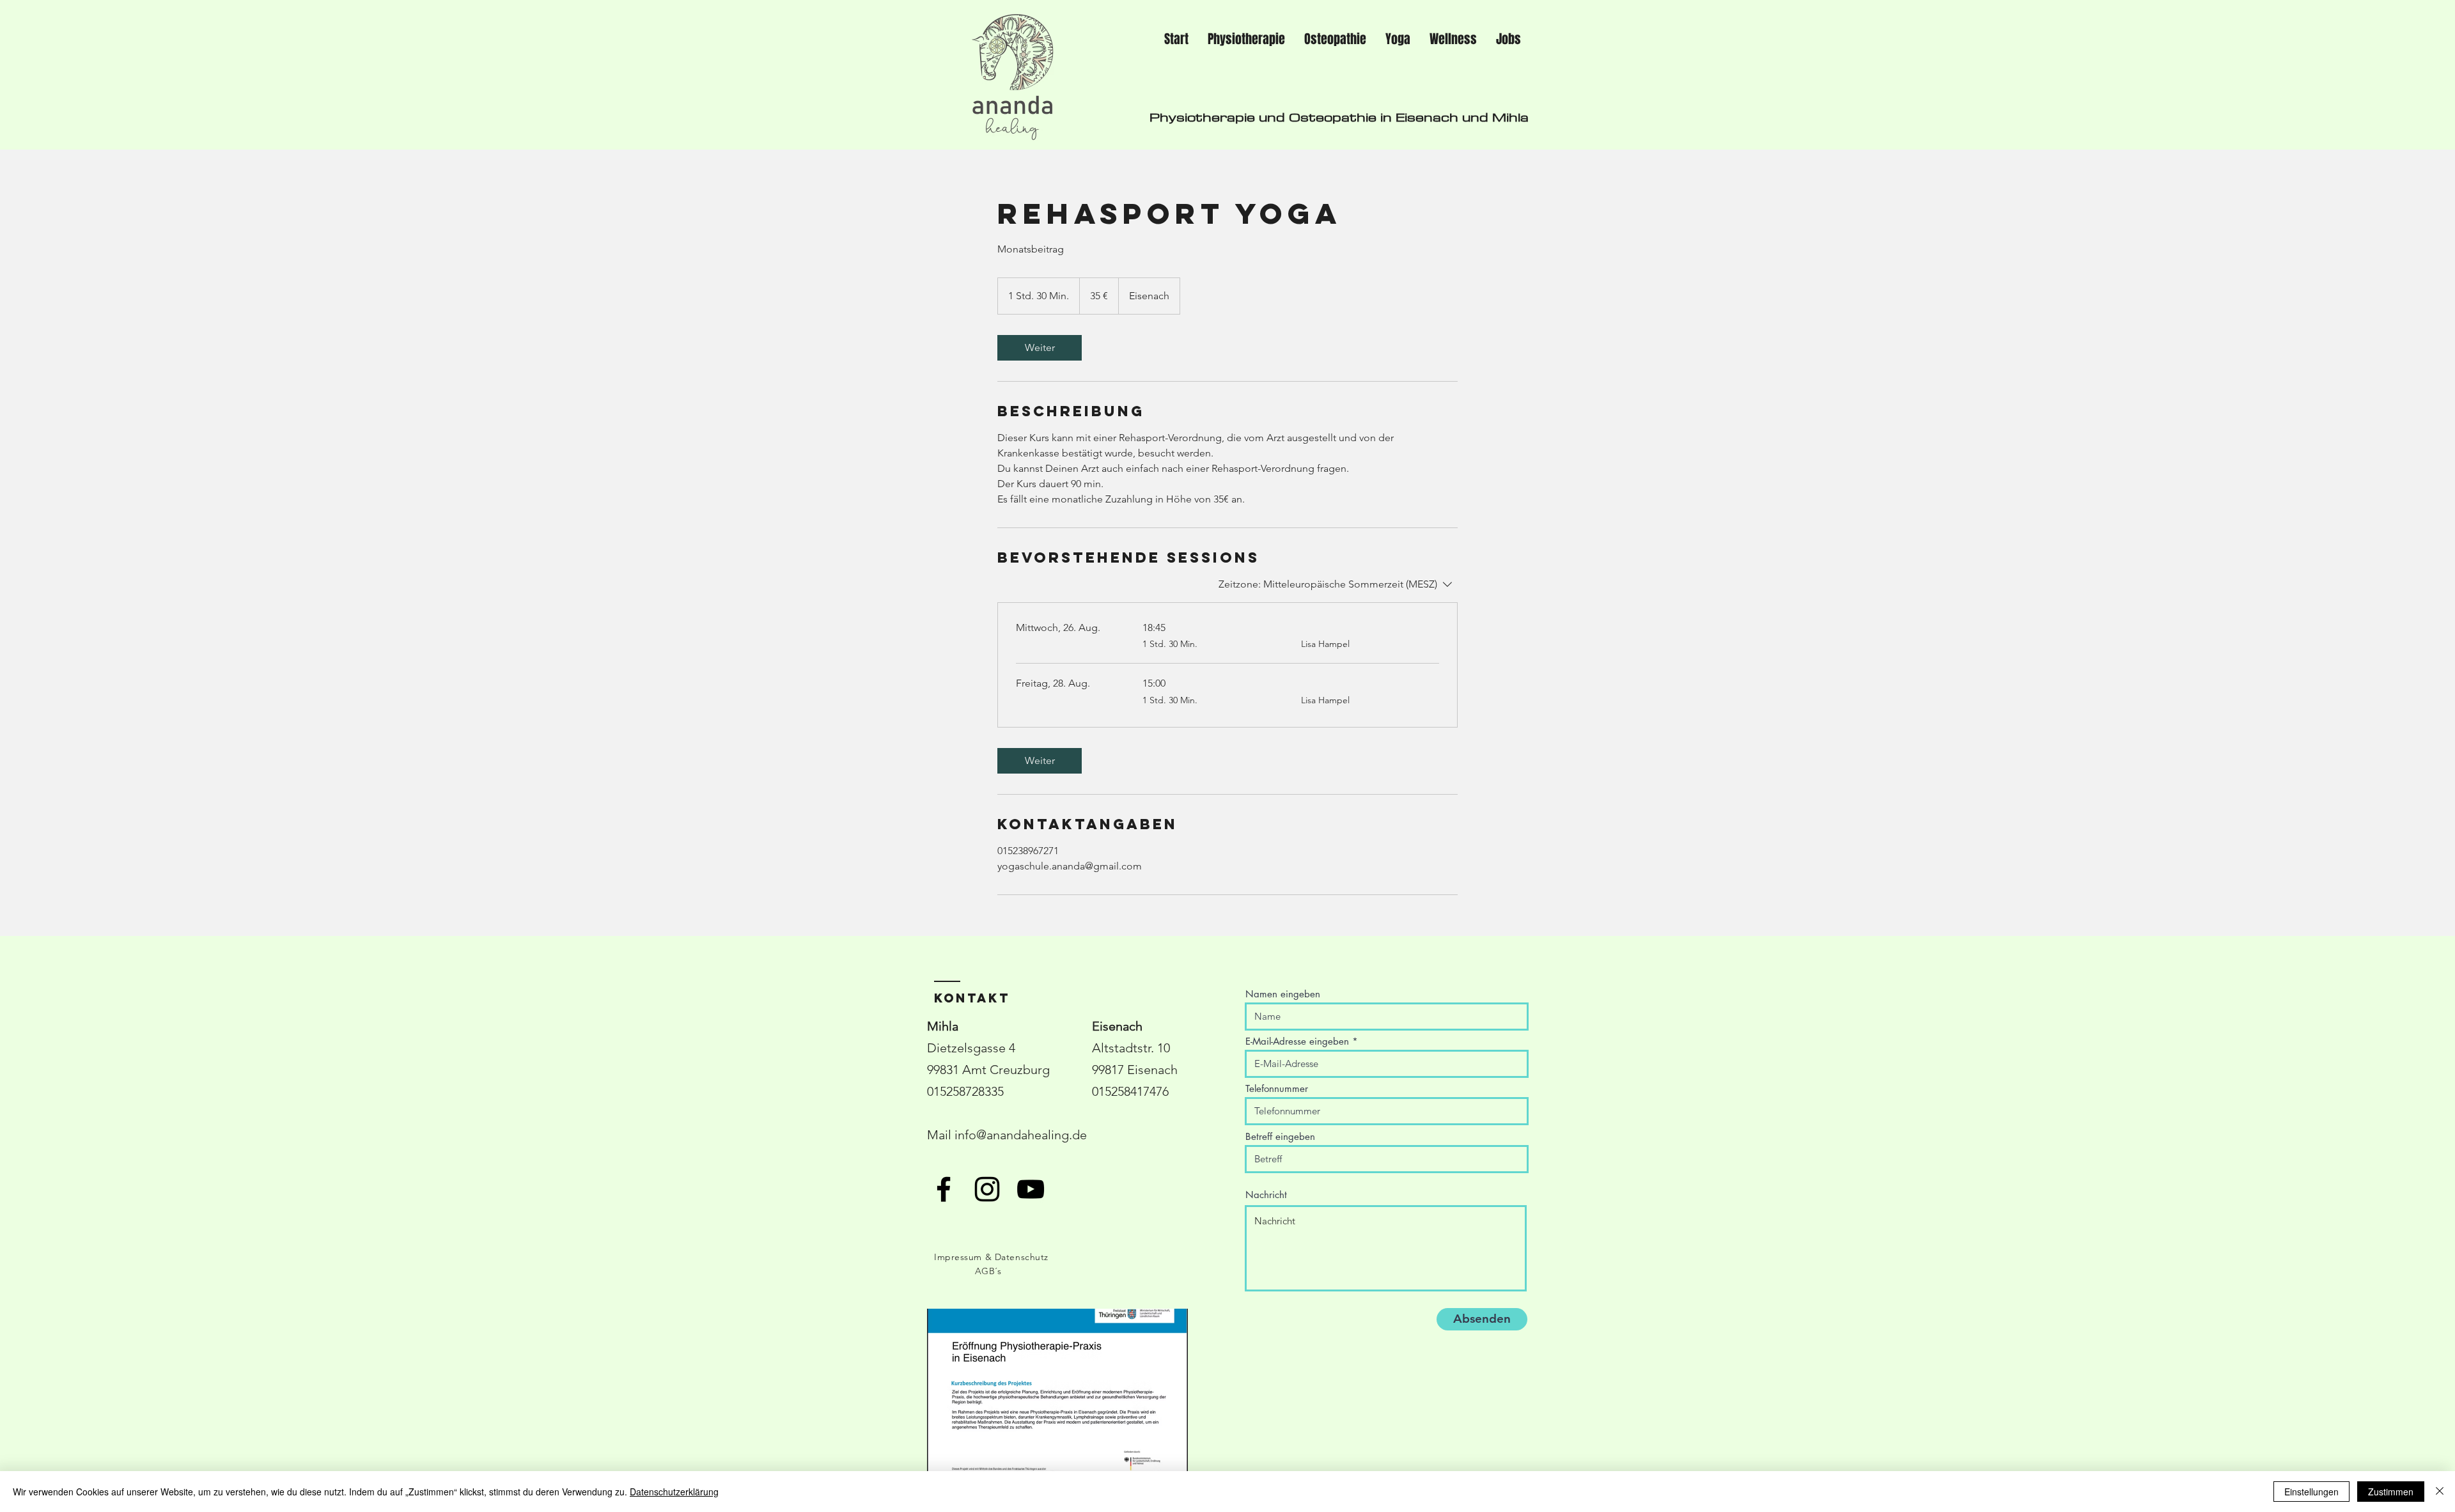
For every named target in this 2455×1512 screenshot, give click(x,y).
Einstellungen (2311, 1492)
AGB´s (988, 1271)
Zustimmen (2391, 1492)
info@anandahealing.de (1021, 1135)
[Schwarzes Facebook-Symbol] (944, 1189)
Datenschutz (1022, 1257)
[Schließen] (2440, 1492)
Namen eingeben (1283, 994)
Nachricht (1266, 1195)
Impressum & (964, 1257)
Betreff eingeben (1280, 1136)
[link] (1040, 348)
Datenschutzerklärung (674, 1492)
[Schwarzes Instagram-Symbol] (987, 1189)
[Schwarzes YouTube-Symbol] (1031, 1189)
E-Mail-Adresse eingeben (1297, 1041)
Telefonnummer (1277, 1088)
